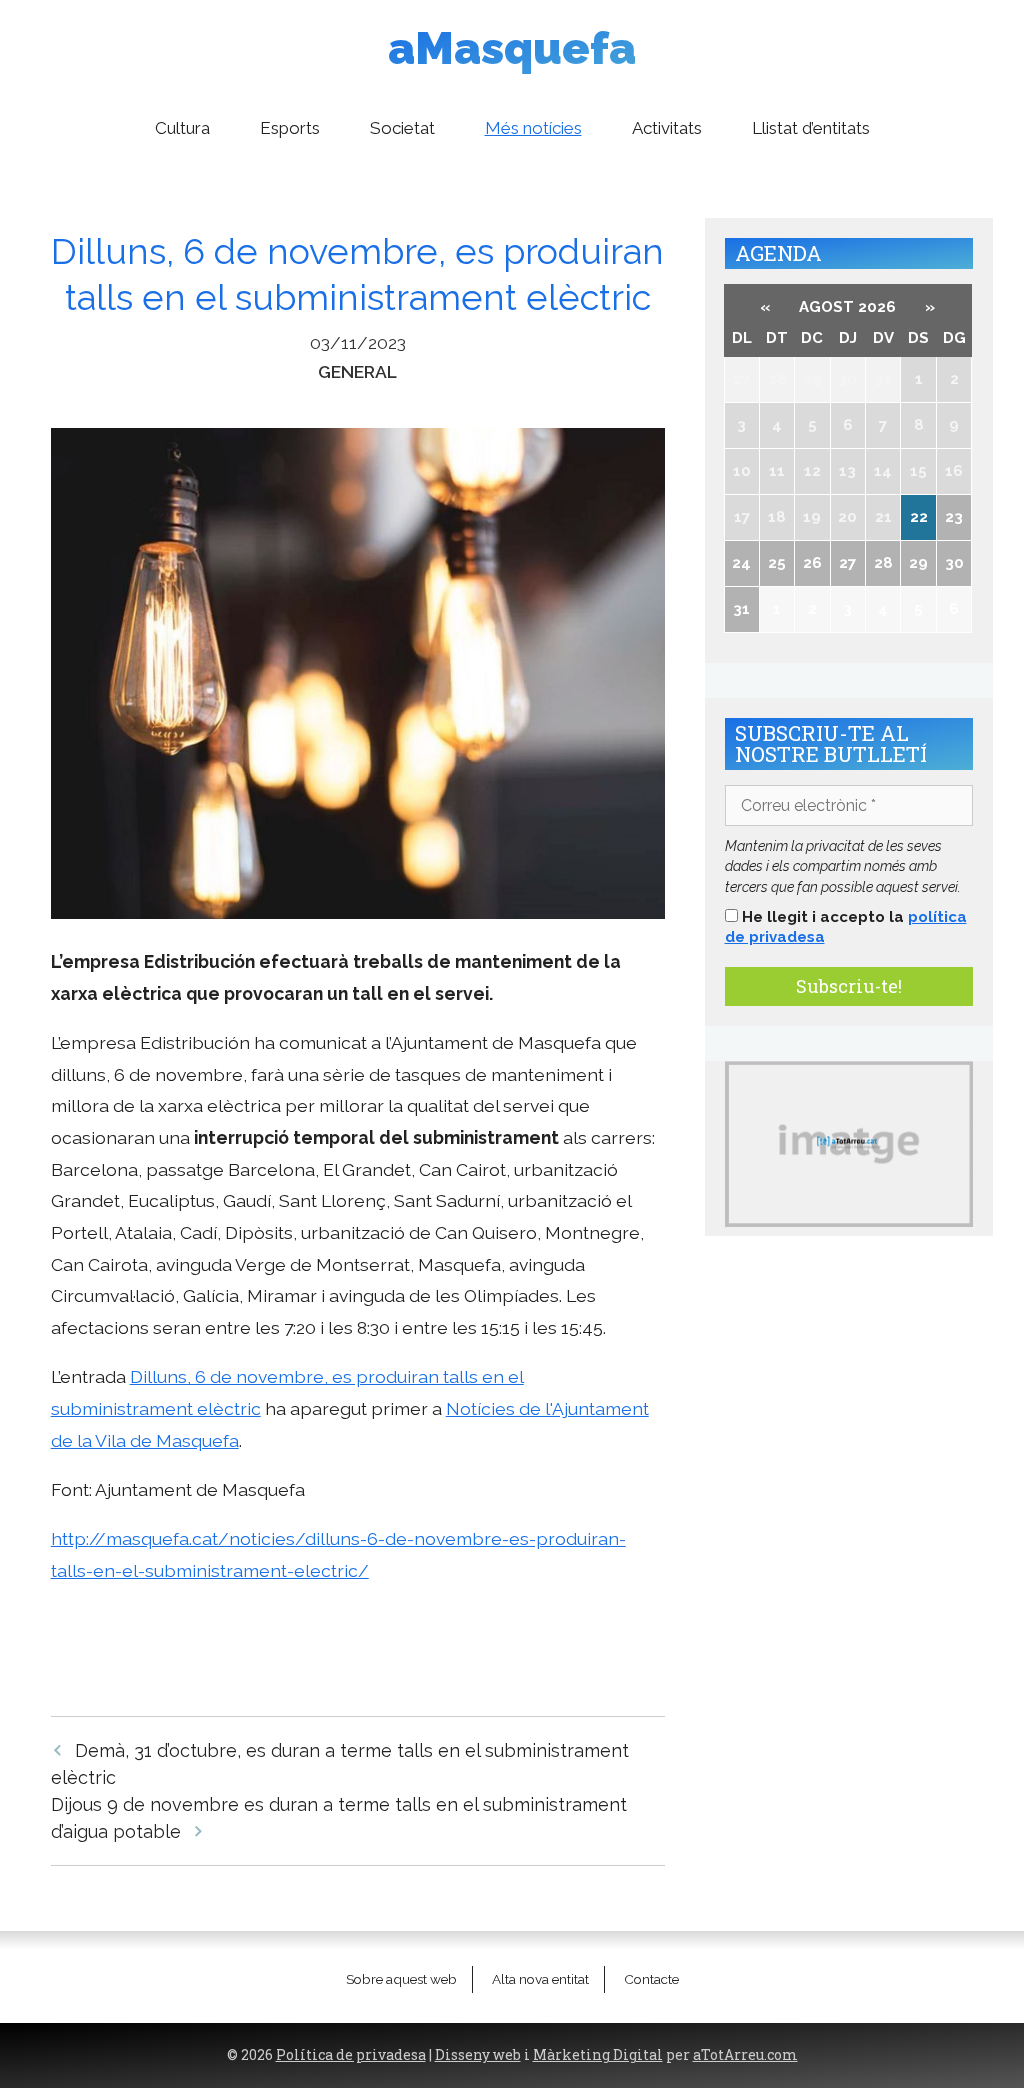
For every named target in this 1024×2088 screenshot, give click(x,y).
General (357, 371)
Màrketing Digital (598, 2055)
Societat (402, 128)
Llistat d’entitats (811, 128)
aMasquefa (512, 48)
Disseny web (478, 2055)
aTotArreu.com (745, 2055)
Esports (290, 128)
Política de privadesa (351, 2055)
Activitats (667, 128)
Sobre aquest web (401, 1979)
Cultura (182, 128)
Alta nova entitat (540, 1979)
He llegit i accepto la (846, 927)
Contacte (651, 1979)
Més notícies (533, 128)
